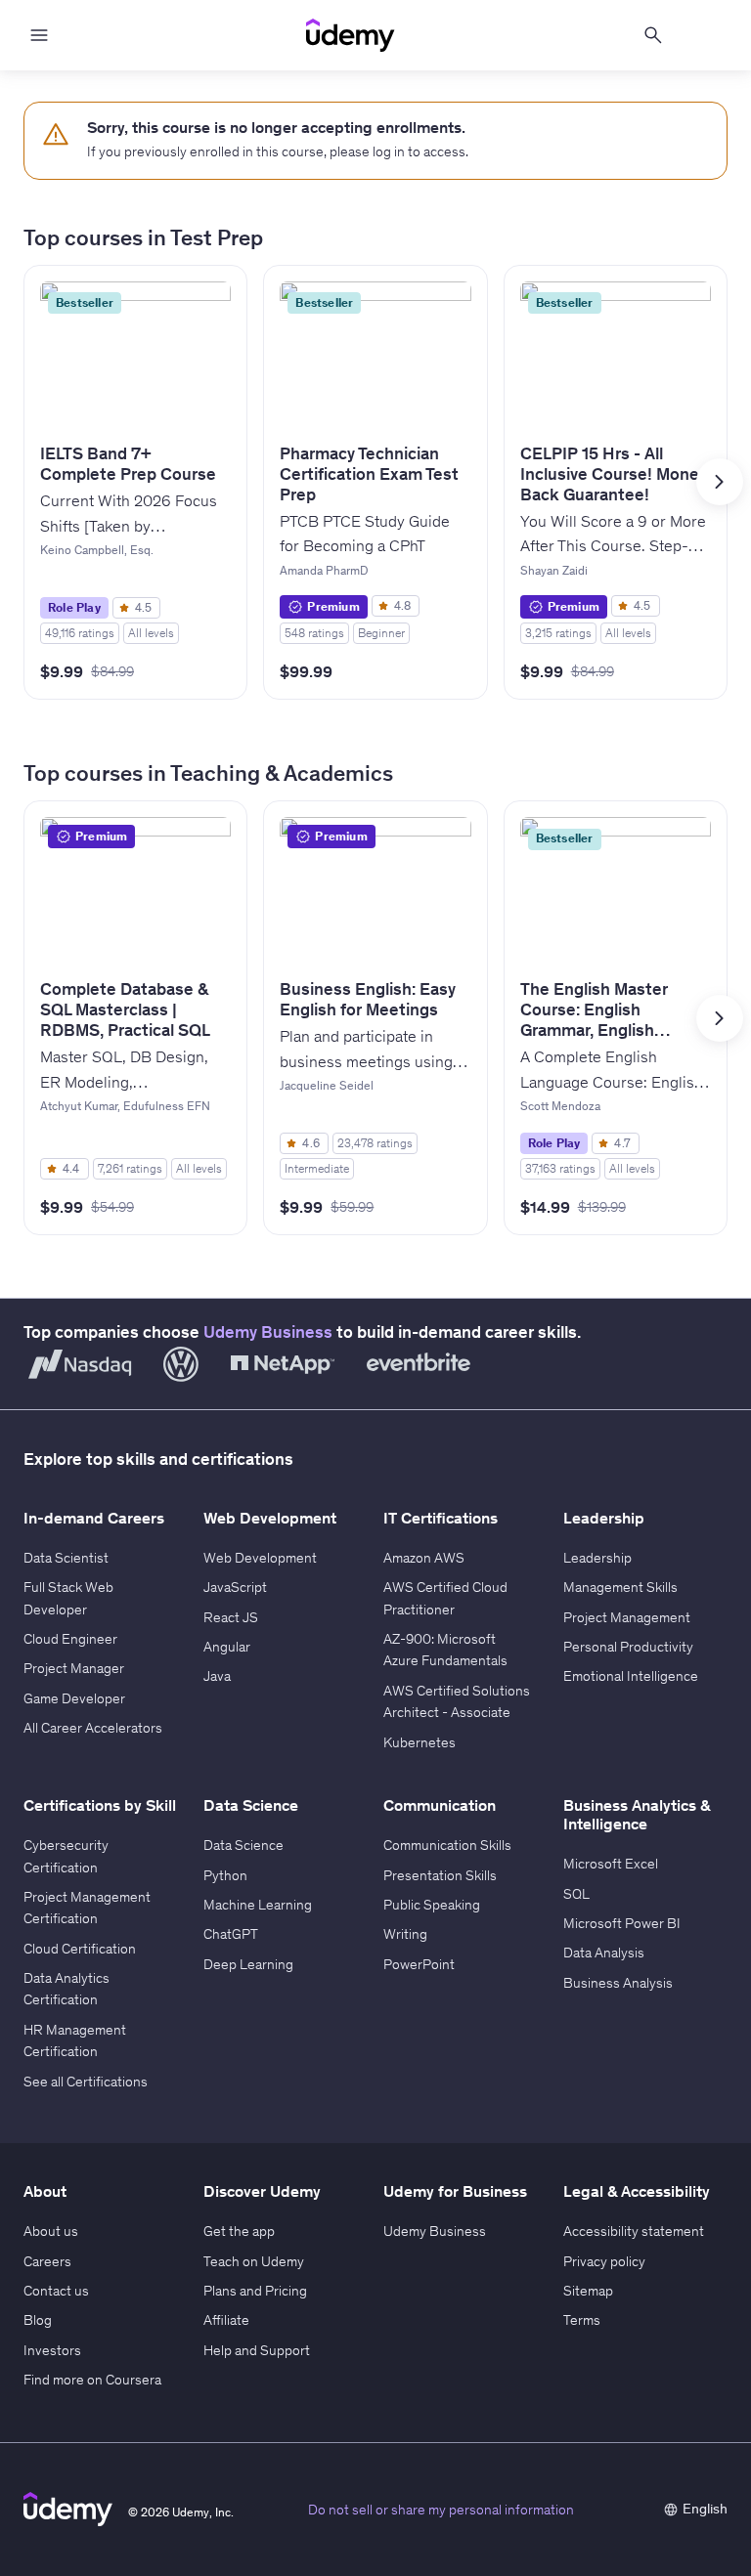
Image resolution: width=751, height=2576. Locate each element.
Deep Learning (248, 1964)
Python (225, 1875)
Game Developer (74, 1698)
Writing (405, 1934)
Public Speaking (432, 1905)
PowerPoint (419, 1964)
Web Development (260, 1558)
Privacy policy (604, 2261)
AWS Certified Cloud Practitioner (445, 1598)
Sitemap (588, 2291)
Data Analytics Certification (66, 1989)
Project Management (627, 1617)
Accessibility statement (634, 2231)
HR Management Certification (75, 2040)
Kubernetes (420, 1742)
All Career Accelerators (93, 1728)
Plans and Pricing (255, 2291)
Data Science (243, 1845)
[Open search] (653, 35)
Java (217, 1676)
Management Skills (620, 1587)
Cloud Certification (80, 1949)
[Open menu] (39, 35)
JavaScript (235, 1587)
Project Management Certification (87, 1908)
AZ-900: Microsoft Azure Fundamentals (445, 1650)
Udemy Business (268, 1332)
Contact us (56, 2291)
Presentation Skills (440, 1875)
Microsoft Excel (611, 1864)
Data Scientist (66, 1558)
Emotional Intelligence (631, 1676)
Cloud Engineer (70, 1639)
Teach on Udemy (254, 2261)
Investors (52, 2350)
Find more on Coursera (92, 2380)
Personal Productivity (628, 1647)
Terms (582, 2320)
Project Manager (74, 1668)
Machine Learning (258, 1905)
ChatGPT (231, 1934)
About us (51, 2231)
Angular (227, 1647)
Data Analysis (604, 1953)
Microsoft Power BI (622, 1923)
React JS (231, 1617)
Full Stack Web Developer (68, 1598)
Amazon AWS (424, 1558)
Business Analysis (618, 1983)
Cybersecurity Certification (66, 1856)
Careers (47, 2261)
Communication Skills (447, 1845)
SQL (576, 1894)
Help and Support (257, 2350)
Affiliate (226, 2320)
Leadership (597, 1558)
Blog (38, 2320)
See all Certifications (86, 2082)
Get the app (239, 2231)
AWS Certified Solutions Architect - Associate (457, 1701)
